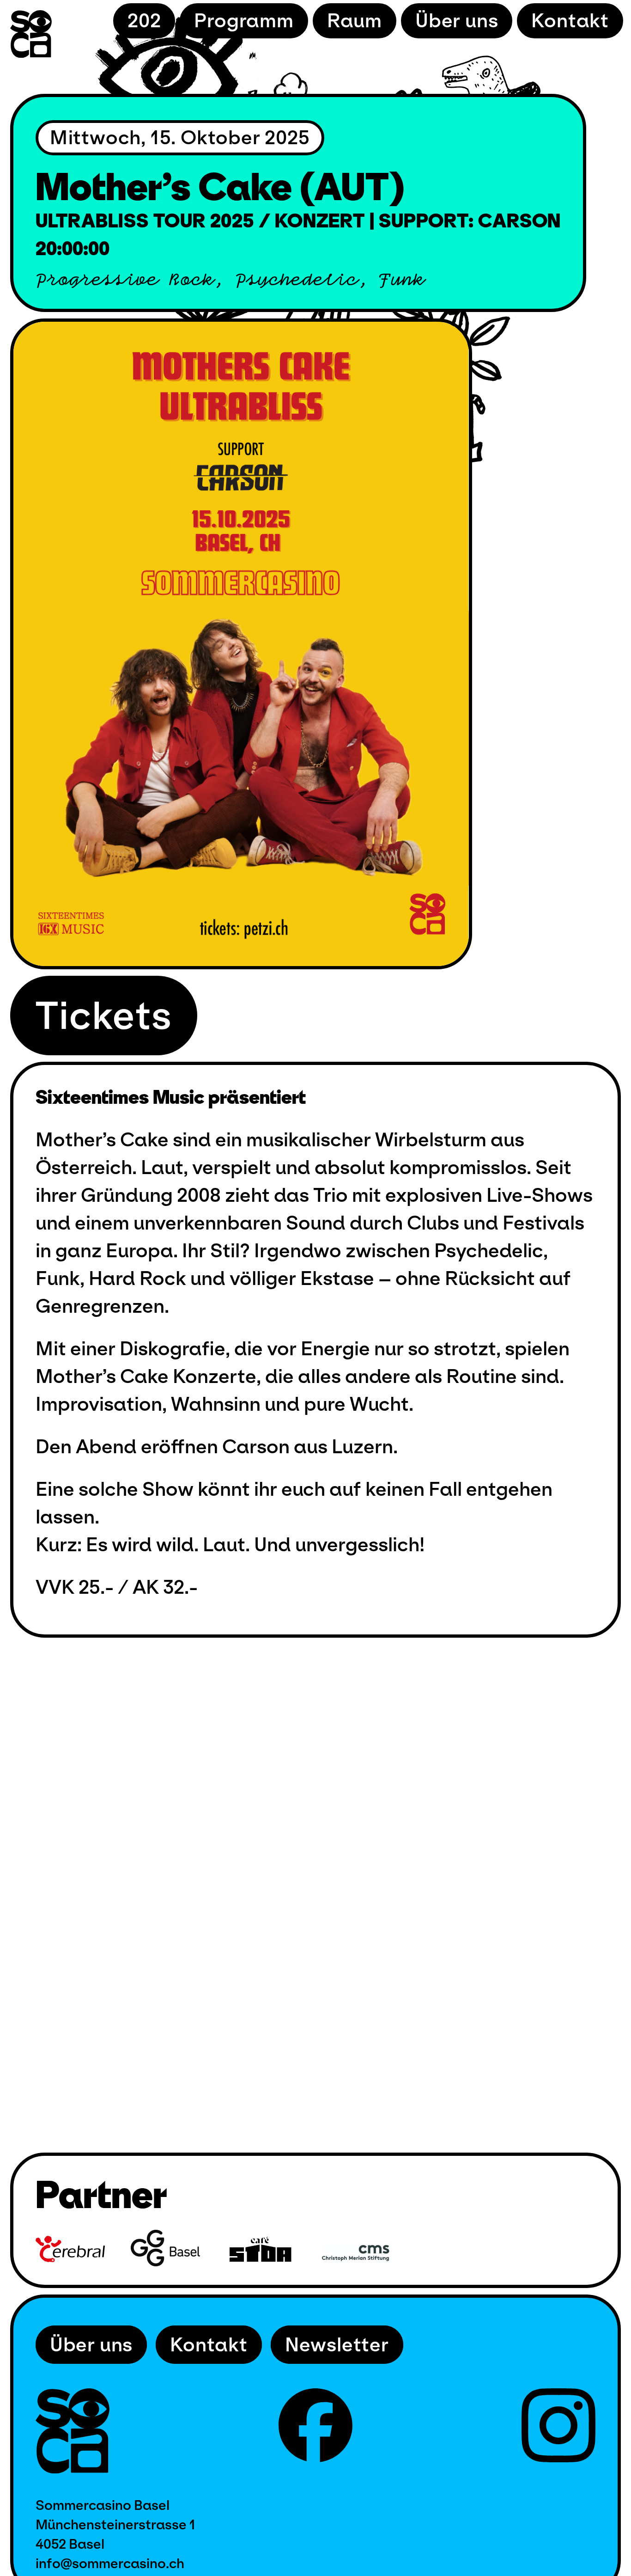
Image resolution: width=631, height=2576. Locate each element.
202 (144, 21)
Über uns (457, 21)
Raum (355, 21)
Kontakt (570, 21)
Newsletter (337, 2345)
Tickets (104, 1016)
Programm (244, 21)
